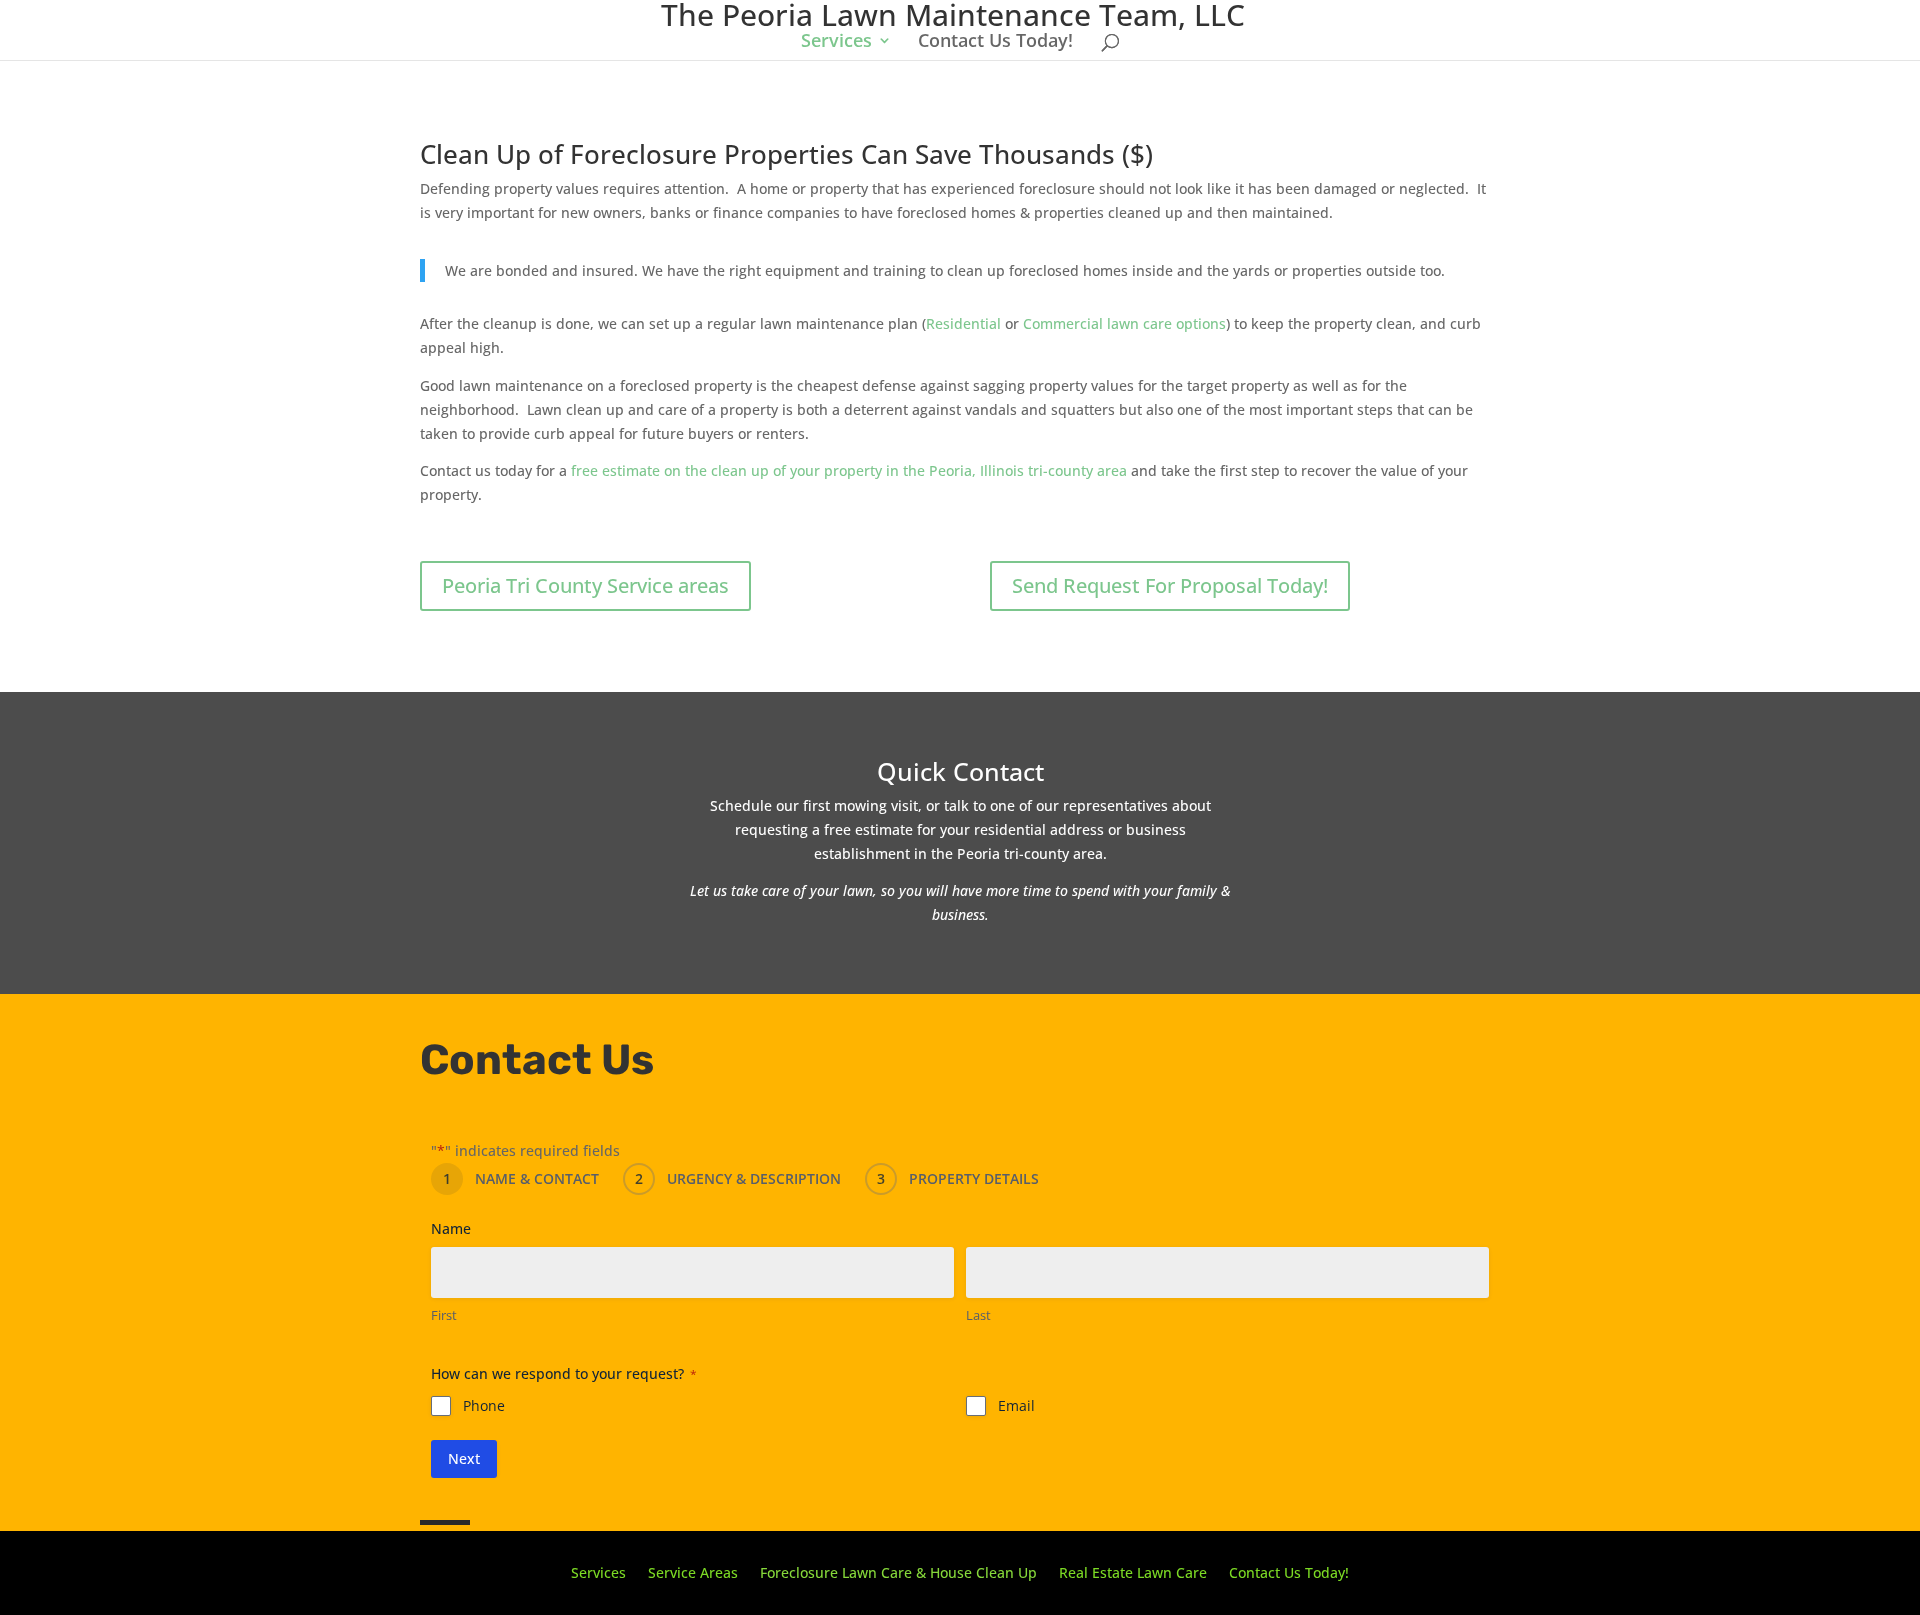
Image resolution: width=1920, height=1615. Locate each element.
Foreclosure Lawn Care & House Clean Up (898, 1571)
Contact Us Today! (995, 42)
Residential (963, 323)
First (444, 1315)
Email (1016, 1405)
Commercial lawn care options (1124, 323)
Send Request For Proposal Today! (1170, 585)
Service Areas (693, 1571)
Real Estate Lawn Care (1133, 1571)
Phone (484, 1405)
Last (978, 1315)
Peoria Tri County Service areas (585, 585)
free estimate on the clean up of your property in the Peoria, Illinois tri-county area (849, 470)
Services (836, 42)
